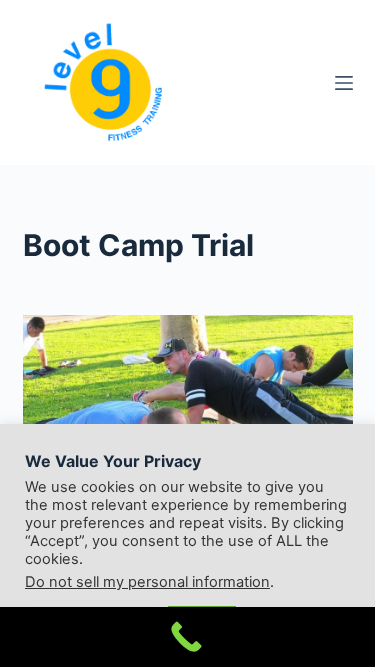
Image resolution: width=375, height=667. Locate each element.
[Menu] (344, 83)
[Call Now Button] (187, 637)
